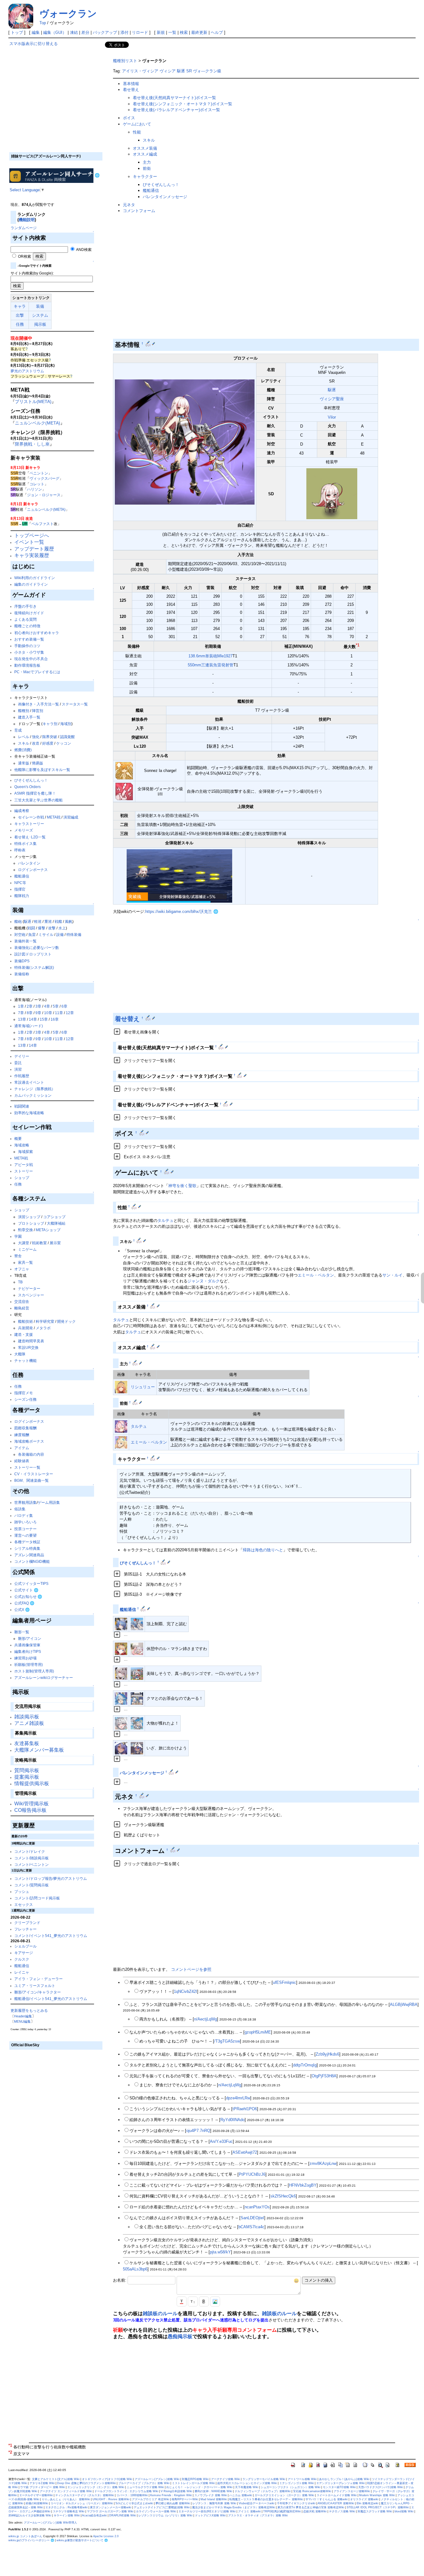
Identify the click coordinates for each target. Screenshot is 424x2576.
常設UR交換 (28, 1347)
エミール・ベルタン (316, 1275)
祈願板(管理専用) (29, 1664)
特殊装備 (74, 934)
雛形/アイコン (30, 1638)
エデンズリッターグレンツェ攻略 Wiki (341, 2483)
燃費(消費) (23, 750)
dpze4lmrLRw (238, 2098)
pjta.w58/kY (220, 2252)
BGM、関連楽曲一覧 (32, 1480)
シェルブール (25, 1946)
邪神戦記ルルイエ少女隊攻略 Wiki (30, 2515)
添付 (124, 32)
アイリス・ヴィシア (140, 71)
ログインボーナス (33, 870)
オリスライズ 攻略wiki (364, 2499)
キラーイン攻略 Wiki (67, 2515)
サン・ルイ (392, 1275)
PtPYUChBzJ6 (252, 2174)
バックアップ (105, 32)
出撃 (20, 315)
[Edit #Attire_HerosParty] (226, 1104)
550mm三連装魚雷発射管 (211, 665)
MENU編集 (22, 2021)
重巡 (48, 921)
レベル (24, 737)
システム (40, 315)
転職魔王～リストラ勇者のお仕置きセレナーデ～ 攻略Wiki (266, 2499)
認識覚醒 (67, 737)
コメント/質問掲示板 (32, 1885)
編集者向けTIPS (28, 1651)
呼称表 (20, 850)
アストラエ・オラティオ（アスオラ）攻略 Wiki (258, 2515)
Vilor (332, 417)
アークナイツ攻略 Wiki (226, 2479)
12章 (70, 1013)
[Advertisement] (56, 109)
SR (189, 71)
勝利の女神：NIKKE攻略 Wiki (213, 2491)
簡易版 (38, 763)
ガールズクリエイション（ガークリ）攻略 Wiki (284, 2495)
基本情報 (131, 84)
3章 (38, 1006)
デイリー (22, 1056)
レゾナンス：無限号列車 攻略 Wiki (214, 2503)
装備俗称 (22, 974)
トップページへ (32, 535)
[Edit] (153, 343)
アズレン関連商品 (29, 1555)
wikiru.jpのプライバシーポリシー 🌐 (31, 2540)
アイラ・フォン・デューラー (38, 1979)
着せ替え (131, 90)
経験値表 (22, 1461)
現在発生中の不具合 (31, 659)
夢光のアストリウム (27, 371)
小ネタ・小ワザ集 (29, 652)
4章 (47, 1006)
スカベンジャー (31, 1295)
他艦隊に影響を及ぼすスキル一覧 (42, 770)
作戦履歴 (22, 1076)
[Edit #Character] (153, 1458)
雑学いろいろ (25, 1522)
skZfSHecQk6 (283, 2196)
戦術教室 (39, 1243)
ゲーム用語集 (49, 1502)
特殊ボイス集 (25, 844)
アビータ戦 (24, 1165)
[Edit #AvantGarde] (135, 1402)
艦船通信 (22, 876)
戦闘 (31, 928)
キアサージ (24, 1953)
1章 (21, 1006)
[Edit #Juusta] (144, 1608)
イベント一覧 (29, 542)
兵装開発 (25, 1328)
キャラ (20, 306)
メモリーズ (24, 830)
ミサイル (46, 934)
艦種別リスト (125, 61)
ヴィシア (168, 71)
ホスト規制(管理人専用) (34, 1671)
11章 (59, 1013)
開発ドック (66, 1321)
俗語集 (20, 1509)
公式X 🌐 (22, 1610)
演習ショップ (29, 1217)
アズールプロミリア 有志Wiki (151, 2499)
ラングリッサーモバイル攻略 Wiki (264, 2479)
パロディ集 (24, 1515)
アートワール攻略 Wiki (302, 2479)
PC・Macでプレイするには (37, 672)
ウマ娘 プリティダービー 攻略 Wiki (43, 2487)
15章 (44, 1019)
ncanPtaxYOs (257, 2207)
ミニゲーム (27, 1249)
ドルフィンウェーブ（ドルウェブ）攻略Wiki (263, 2491)
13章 (22, 1019)
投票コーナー (25, 1529)
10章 (48, 1013)
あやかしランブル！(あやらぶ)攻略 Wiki (344, 2479)
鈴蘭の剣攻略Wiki (37, 2503)
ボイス (129, 118)
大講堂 (24, 1243)
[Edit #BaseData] (149, 343)
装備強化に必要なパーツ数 (37, 948)
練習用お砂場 (25, 1658)
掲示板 (40, 324)
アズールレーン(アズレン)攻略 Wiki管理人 (50, 2523)
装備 (40, 306)
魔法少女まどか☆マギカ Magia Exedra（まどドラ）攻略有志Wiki (234, 2507)
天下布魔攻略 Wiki (247, 2487)
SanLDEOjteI (252, 2218)
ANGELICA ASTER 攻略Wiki (336, 2503)
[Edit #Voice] (142, 1132)
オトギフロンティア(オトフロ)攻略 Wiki (107, 2479)
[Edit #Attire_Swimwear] (221, 1046)
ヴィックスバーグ (44, 478)
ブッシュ (22, 1891)
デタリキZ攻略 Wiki (42, 2483)
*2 (10, 2452)
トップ (17, 32)
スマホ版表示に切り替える (34, 44)
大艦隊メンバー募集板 (39, 1750)
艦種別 (24, 711)
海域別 (66, 724)
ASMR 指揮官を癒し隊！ (35, 793)
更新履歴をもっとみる (29, 2010)
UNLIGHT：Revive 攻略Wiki (111, 2499)
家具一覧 (25, 1262)
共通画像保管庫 (27, 1645)
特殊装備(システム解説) (34, 967)
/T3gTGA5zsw (227, 2041)
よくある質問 (25, 619)
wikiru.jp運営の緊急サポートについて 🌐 (82, 2540)
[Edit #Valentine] (172, 1772)
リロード (140, 32)
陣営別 (38, 711)
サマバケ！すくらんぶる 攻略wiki (327, 2499)
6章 (64, 1006)
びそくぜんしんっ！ (31, 780)
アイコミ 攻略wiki (249, 2511)
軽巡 (38, 921)
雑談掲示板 (27, 1717)
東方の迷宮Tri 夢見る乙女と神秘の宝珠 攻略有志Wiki (311, 2507)
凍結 (74, 32)
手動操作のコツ (27, 646)
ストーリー (24, 1171)
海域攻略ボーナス (29, 1441)
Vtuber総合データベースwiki (257, 2503)
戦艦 (58, 921)
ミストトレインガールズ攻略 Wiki (193, 2483)
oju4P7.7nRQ (198, 2131)
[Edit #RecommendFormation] (153, 1346)
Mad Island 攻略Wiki (214, 2499)
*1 (358, 645)
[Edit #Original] (142, 1795)
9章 (38, 1013)
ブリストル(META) (33, 401)
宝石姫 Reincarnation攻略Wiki (312, 2491)
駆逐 (28, 921)
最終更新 (199, 32)
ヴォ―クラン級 (207, 71)
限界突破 (50, 737)
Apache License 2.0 (106, 2536)
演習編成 (71, 817)
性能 (137, 132)
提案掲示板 (27, 1777)
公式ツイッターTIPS (31, 1583)
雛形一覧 (22, 1632)
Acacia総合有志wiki (94, 2515)
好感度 (48, 743)
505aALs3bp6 (135, 2269)
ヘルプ (217, 32)
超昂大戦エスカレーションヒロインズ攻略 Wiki (247, 2483)
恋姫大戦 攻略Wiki (315, 2511)
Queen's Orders (27, 787)
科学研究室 (45, 1321)
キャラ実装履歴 (32, 555)
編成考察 (22, 811)
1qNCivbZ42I (185, 1991)
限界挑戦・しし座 (32, 444)
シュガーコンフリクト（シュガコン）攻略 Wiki (291, 2487)
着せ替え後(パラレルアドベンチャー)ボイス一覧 (176, 110)
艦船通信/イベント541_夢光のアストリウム (51, 1999)
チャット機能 (25, 1361)
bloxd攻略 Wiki (404, 2511)
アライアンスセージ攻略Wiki (352, 2491)
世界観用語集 (25, 1502)
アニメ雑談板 (29, 1723)
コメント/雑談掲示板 (32, 1858)
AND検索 (83, 249)
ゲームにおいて (137, 124)
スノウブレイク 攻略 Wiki (211, 2495)
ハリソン (34, 489)
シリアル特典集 (27, 1548)
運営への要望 (25, 1535)
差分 (85, 32)
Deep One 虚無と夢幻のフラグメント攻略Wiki (86, 2483)
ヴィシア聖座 (332, 399)
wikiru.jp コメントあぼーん (25, 2536)
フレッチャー (25, 1929)
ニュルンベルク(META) (38, 423)
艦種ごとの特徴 (27, 626)
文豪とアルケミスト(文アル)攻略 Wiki (56, 2479)
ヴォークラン (68, 14)
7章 (21, 1013)
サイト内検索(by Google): (32, 273)
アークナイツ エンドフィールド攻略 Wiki (66, 2491)
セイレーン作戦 (31, 817)
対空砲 (20, 934)
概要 (18, 1138)
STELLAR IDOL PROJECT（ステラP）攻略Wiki (378, 2507)
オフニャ (22, 1269)
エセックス (24, 1905)
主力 (147, 162)
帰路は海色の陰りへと (263, 1550)
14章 (33, 1019)
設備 (60, 934)
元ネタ (129, 205)
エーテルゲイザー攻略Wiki (36, 2495)
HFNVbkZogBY (303, 2185)
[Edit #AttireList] (149, 1018)
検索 (184, 32)
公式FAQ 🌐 (24, 1603)
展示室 (55, 1243)
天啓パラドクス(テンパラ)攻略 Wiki (381, 2487)
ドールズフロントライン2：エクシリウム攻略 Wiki (126, 2491)
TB (20, 1282)
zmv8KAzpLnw (323, 2163)
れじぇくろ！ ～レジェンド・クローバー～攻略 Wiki (199, 2487)
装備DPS (22, 961)
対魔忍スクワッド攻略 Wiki (375, 2511)
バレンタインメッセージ (165, 197)
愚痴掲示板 (180, 2336)
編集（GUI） (55, 32)
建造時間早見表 (31, 1341)
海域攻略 (22, 1145)
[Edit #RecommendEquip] (153, 1306)
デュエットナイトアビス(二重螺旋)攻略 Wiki (162, 2507)
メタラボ (43, 1328)
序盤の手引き (25, 606)
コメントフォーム (139, 211)
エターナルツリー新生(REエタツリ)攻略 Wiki (207, 2511)
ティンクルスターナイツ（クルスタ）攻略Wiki (85, 2495)
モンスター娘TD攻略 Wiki (339, 2487)
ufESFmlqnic (284, 1982)
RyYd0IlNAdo (232, 2120)
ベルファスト (43, 524)
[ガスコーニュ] (121, 1624)
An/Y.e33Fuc (221, 2141)
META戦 (54, 817)
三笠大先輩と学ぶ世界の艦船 (38, 800)
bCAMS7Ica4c (251, 2227)
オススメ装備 (145, 148)
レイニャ (22, 1972)
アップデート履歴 (34, 549)
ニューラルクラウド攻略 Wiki (145, 2487)
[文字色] (182, 2302)
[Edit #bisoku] (164, 1562)
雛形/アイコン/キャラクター (38, 1992)
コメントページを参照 (191, 1969)
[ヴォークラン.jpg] (185, 442)
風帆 (69, 921)
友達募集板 (27, 1743)
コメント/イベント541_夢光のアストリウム (51, 1936)
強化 (36, 737)
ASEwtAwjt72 (245, 2152)
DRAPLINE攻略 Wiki (123, 2515)
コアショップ (54, 1217)
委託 (18, 1063)
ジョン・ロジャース (44, 495)
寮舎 (18, 1256)
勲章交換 (25, 1230)
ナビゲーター (29, 1288)
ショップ (22, 1178)
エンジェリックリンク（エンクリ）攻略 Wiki (96, 2487)
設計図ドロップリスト (33, 954)
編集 (36, 32)
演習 (18, 1069)
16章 (55, 1019)
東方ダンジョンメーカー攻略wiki (111, 2507)
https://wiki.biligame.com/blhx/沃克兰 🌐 (182, 912)
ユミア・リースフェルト (35, 1986)
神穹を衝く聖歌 (182, 1186)
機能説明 (27, 220)
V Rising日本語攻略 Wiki (176, 2491)
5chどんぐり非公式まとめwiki (134, 2503)
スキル (24, 743)
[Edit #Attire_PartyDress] (240, 1075)
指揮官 (20, 889)
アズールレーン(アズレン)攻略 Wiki (157, 2479)
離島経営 (22, 1308)
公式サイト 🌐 (26, 1590)
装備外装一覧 (25, 941)
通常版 (24, 763)
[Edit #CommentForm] (173, 1850)
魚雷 (32, 934)
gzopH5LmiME (258, 2032)
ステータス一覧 (75, 704)
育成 (18, 730)
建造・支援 (24, 1334)
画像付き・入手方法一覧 (38, 704)
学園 (18, 1236)
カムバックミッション (33, 1095)
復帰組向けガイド (29, 613)
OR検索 (24, 256)
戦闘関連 (22, 1106)
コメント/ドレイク (30, 1851)
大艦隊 (20, 1354)
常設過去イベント (29, 1082)
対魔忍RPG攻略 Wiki (195, 2479)
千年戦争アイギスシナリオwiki (296, 2503)
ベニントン (39, 473)
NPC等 (20, 883)
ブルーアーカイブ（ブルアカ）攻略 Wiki (144, 2483)
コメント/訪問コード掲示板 (37, 1898)
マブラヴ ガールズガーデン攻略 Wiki (110, 2511)
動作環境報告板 (27, 665)
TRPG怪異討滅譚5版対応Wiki (282, 2511)
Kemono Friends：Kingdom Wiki (171, 2495)
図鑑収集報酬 (25, 1428)
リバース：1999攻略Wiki (132, 2495)
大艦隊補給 (56, 1223)
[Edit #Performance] (135, 1206)
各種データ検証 (27, 1542)
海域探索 (25, 1152)
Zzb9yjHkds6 (327, 2054)
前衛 (147, 168)
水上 (62, 928)
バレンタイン (29, 863)
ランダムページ (24, 228)
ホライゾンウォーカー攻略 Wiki (156, 2511)
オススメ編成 (145, 154)
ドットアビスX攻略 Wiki (210, 2515)
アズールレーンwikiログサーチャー (44, 1678)
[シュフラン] (121, 1723)
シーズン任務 (25, 1399)
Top (43, 23)
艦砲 (18, 921)
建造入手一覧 (29, 717)
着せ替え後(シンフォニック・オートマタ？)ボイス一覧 (183, 104)
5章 (56, 1006)
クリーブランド (27, 1923)
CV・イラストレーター (34, 1474)
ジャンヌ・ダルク (204, 1281)
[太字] (204, 2302)
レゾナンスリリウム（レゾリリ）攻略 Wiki (165, 2515)
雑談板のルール (160, 2313)
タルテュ (165, 1220)
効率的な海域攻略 (29, 1113)
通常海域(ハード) (29, 1026)
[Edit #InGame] (167, 1172)
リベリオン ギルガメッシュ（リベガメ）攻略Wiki (82, 2503)
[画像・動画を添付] (215, 2302)
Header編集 (23, 2016)
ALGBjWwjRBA (404, 2005)
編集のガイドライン (31, 584)
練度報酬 (22, 1435)
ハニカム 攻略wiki (241, 2495)
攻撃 (52, 928)
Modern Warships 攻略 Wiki (377, 2495)
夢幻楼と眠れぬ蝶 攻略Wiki (173, 2503)
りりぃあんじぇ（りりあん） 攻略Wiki (66, 2499)
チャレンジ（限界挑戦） (35, 1089)
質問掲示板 (27, 1770)
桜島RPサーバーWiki (185, 2499)
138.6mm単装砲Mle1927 (210, 656)
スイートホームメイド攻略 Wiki (337, 2495)
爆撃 (42, 928)
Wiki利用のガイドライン (35, 578)
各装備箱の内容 (31, 1454)
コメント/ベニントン (32, 1864)
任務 (20, 324)
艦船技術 (25, 1321)
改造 (36, 743)
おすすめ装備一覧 (29, 639)
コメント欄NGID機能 (32, 1561)
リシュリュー (143, 1387)
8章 (30, 1013)
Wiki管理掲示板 (32, 1804)
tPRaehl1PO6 (245, 2109)
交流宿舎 (22, 1302)
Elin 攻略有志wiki (368, 2503)
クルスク (22, 1959)
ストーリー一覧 (27, 1467)
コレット (37, 484)
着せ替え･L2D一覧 (30, 837)
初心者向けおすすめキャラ (37, 633)
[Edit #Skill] (140, 1240)
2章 (30, 1006)
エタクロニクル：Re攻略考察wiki (66, 2507)
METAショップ (48, 1230)
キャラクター (145, 177)
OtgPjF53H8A (324, 2076)
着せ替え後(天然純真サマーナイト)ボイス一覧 (174, 98)
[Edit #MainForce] (135, 1363)
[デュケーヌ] (121, 1748)
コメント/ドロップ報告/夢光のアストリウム (51, 1878)
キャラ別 (50, 724)
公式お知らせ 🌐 (28, 1596)
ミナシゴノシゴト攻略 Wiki (297, 2483)
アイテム (22, 1448)
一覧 (172, 32)
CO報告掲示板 (30, 1810)
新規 (161, 32)
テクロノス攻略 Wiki (342, 2511)
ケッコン (64, 743)
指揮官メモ (24, 1393)
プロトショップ (31, 1223)
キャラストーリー (29, 824)
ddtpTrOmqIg (305, 2065)
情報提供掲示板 (32, 1783)
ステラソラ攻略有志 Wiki (69, 2511)
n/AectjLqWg (205, 2019)
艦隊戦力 (22, 896)
